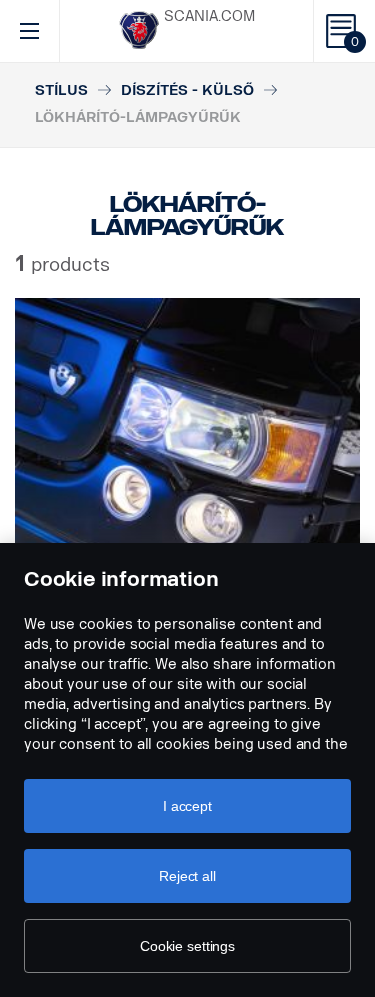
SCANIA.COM (209, 16)
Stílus (61, 90)
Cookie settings (187, 946)
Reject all (187, 876)
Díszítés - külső (187, 90)
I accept (187, 806)
